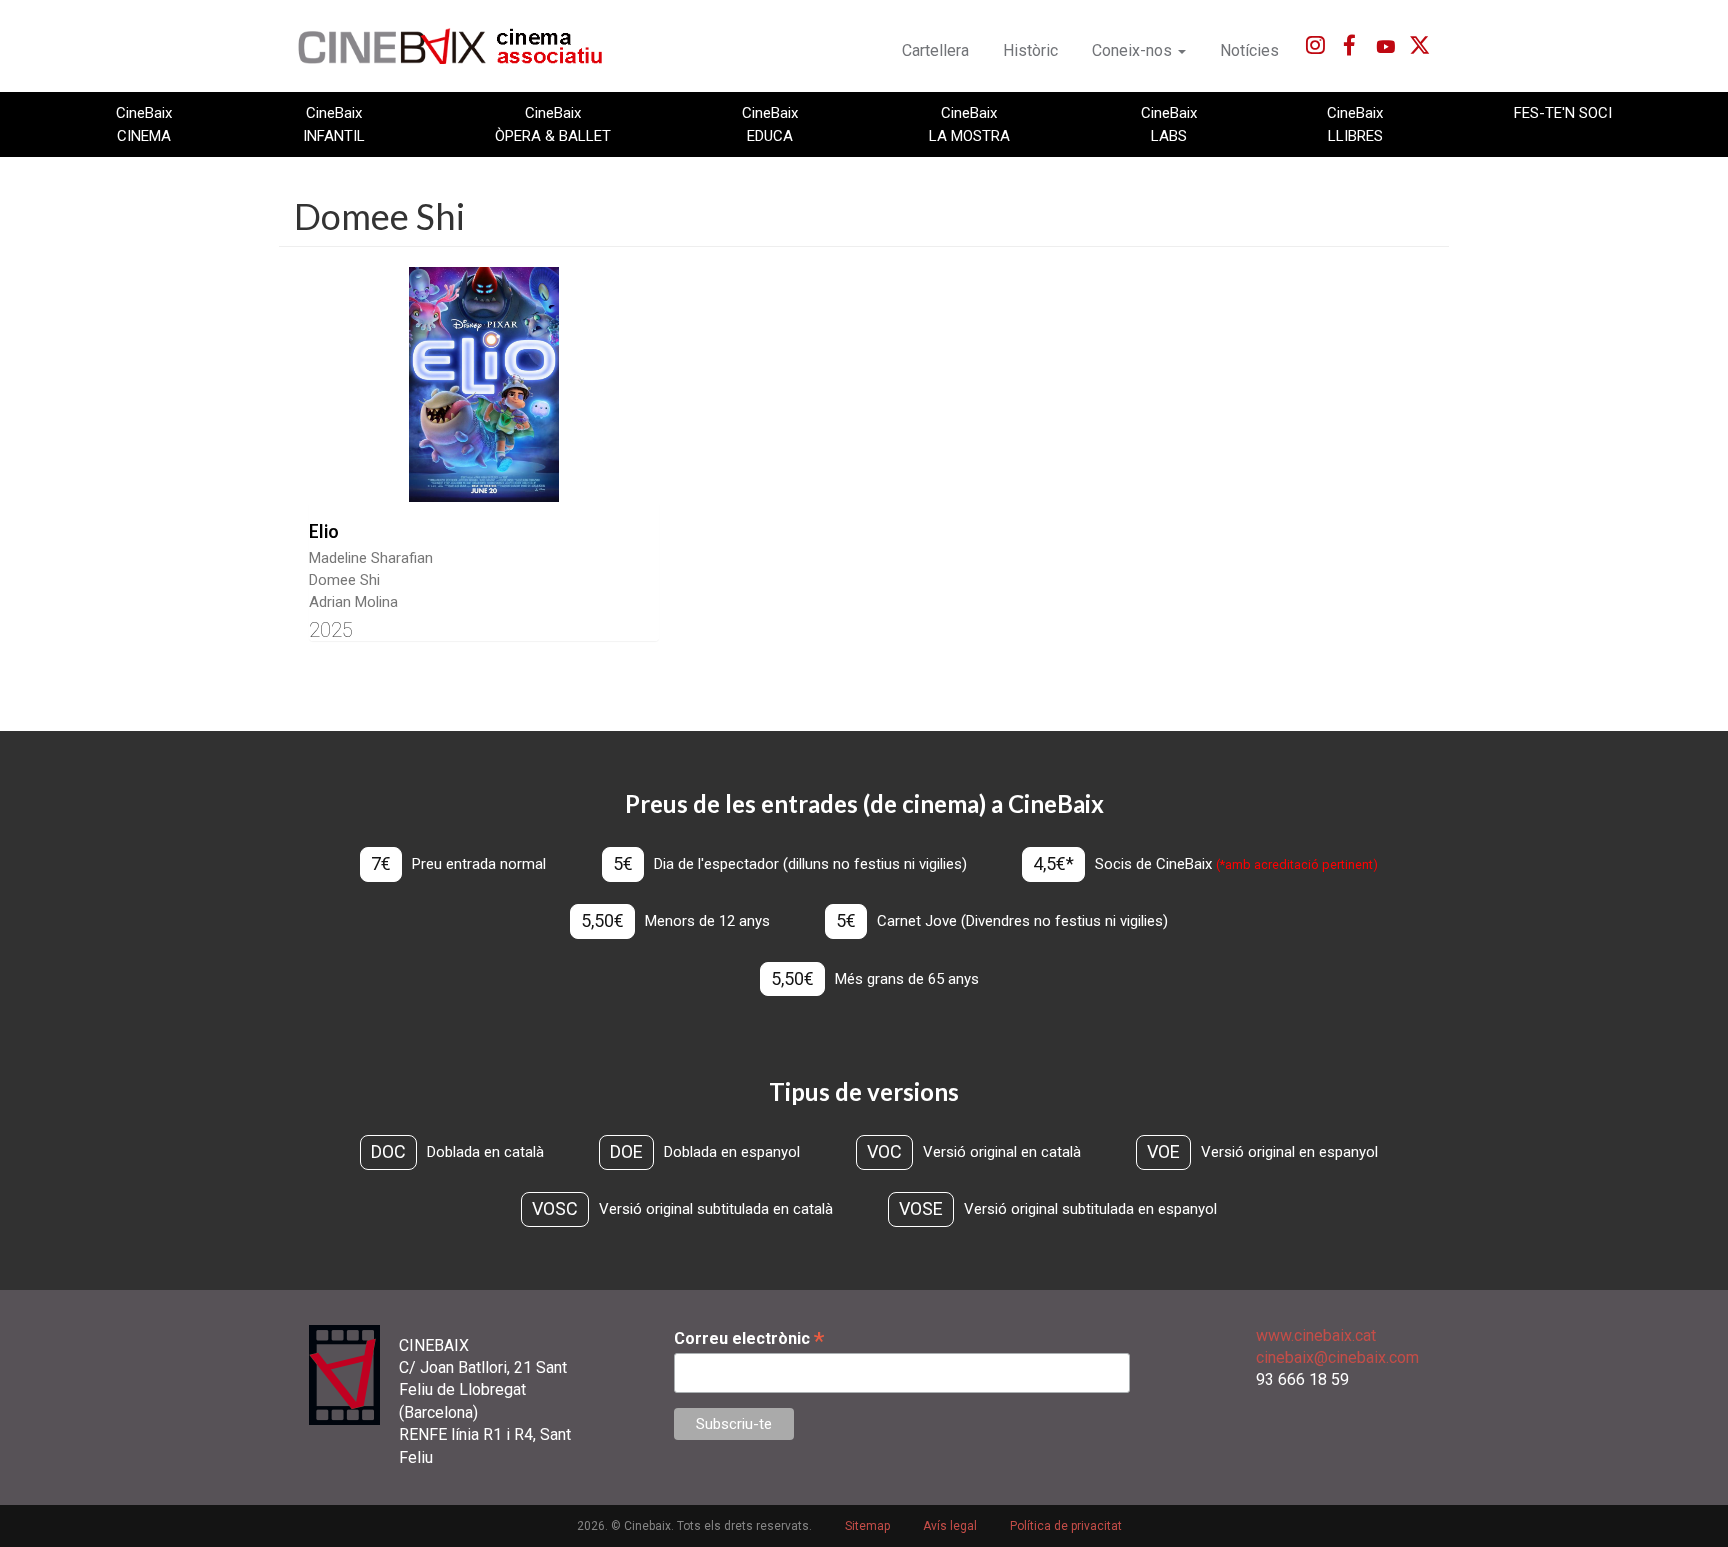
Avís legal (950, 1526)
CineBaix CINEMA (144, 124)
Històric (1030, 50)
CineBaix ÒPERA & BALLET (553, 124)
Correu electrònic (749, 1338)
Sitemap (867, 1526)
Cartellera (935, 50)
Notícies (1249, 50)
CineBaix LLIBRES (1355, 124)
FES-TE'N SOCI (1563, 113)
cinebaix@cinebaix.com (1337, 1357)
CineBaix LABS (1169, 124)
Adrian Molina (353, 602)
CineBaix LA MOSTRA (969, 124)
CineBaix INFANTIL (334, 124)
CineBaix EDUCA (770, 124)
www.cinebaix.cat (1316, 1335)
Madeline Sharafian (371, 558)
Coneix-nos (1134, 50)
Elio (324, 531)
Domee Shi (344, 580)
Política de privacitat (1066, 1526)
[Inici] (461, 46)
